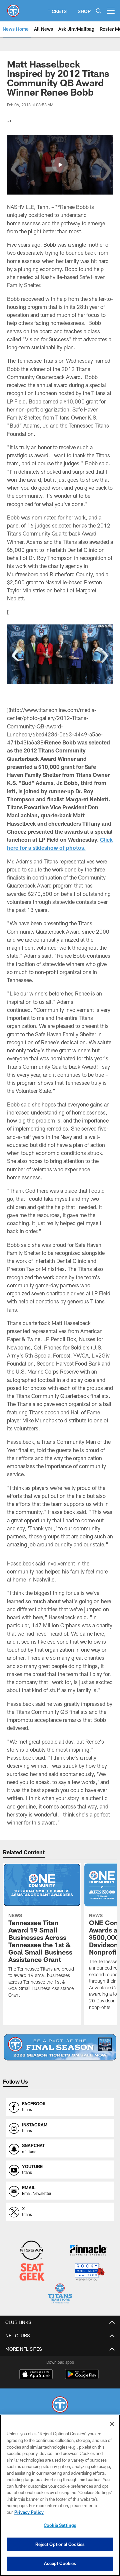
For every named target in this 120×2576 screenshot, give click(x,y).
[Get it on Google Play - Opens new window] (82, 2378)
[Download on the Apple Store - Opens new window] (36, 2375)
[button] (60, 165)
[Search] (99, 11)
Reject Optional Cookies (60, 2544)
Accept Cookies (60, 2563)
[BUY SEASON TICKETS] (60, 2047)
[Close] (112, 2424)
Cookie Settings (60, 2525)
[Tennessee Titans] (60, 2405)
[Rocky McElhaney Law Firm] (89, 2273)
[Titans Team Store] (60, 2294)
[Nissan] (31, 2251)
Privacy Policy (29, 2512)
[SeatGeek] (32, 2273)
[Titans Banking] (89, 2251)
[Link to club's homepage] (13, 8)
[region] (60, 2495)
